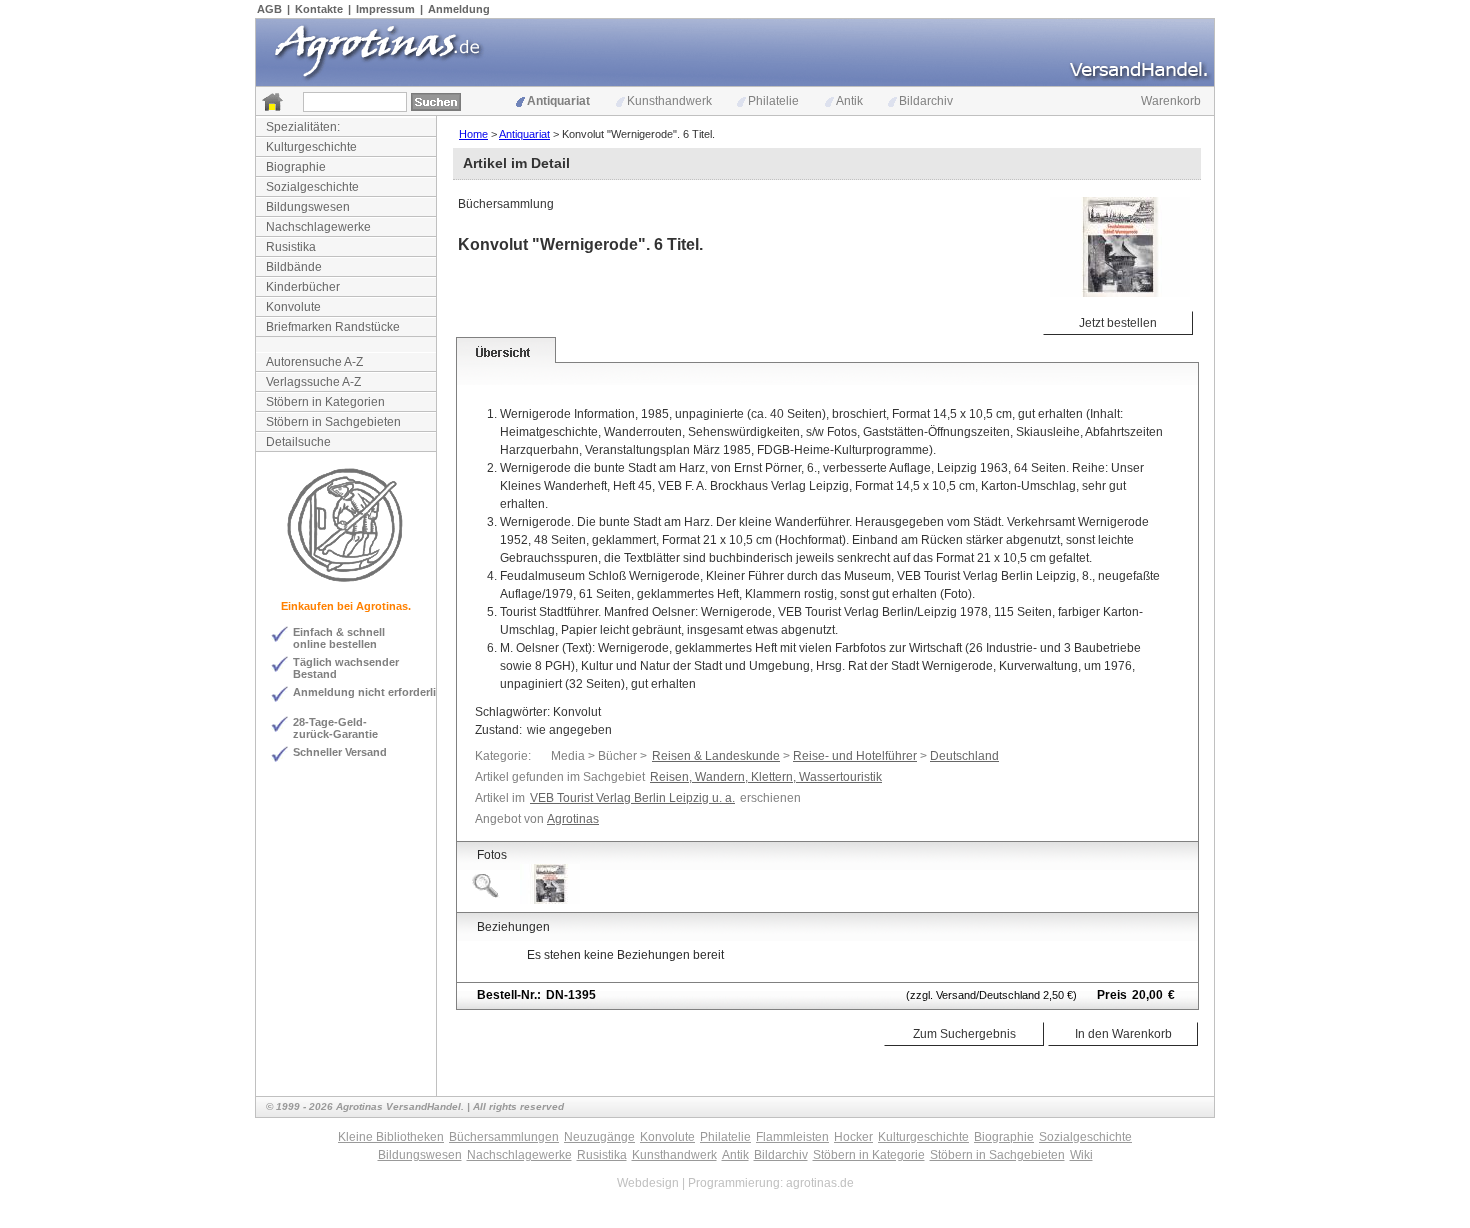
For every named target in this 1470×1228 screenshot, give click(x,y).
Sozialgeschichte (312, 187)
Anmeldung (459, 9)
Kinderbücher (303, 287)
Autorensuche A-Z (314, 362)
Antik (849, 101)
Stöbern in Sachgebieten (333, 422)
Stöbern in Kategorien (325, 402)
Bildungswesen (308, 207)
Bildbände (294, 267)
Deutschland (964, 756)
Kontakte (319, 9)
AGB (269, 9)
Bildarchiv (926, 101)
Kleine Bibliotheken (391, 1137)
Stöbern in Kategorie (869, 1155)
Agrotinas (573, 819)
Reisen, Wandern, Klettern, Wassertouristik (766, 777)
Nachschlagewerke (318, 227)
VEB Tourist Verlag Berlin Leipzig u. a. (632, 798)
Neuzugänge (599, 1137)
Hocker (853, 1137)
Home (473, 134)
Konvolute (293, 307)
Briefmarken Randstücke (333, 327)
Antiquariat (558, 101)
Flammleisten (792, 1137)
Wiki (1081, 1155)
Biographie (296, 167)
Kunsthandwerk (669, 101)
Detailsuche (298, 442)
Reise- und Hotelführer (855, 756)
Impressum (385, 9)
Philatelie (773, 101)
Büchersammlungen (504, 1137)
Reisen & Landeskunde (716, 756)
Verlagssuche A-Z (313, 382)
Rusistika (291, 247)
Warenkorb (1171, 101)
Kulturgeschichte (311, 147)
